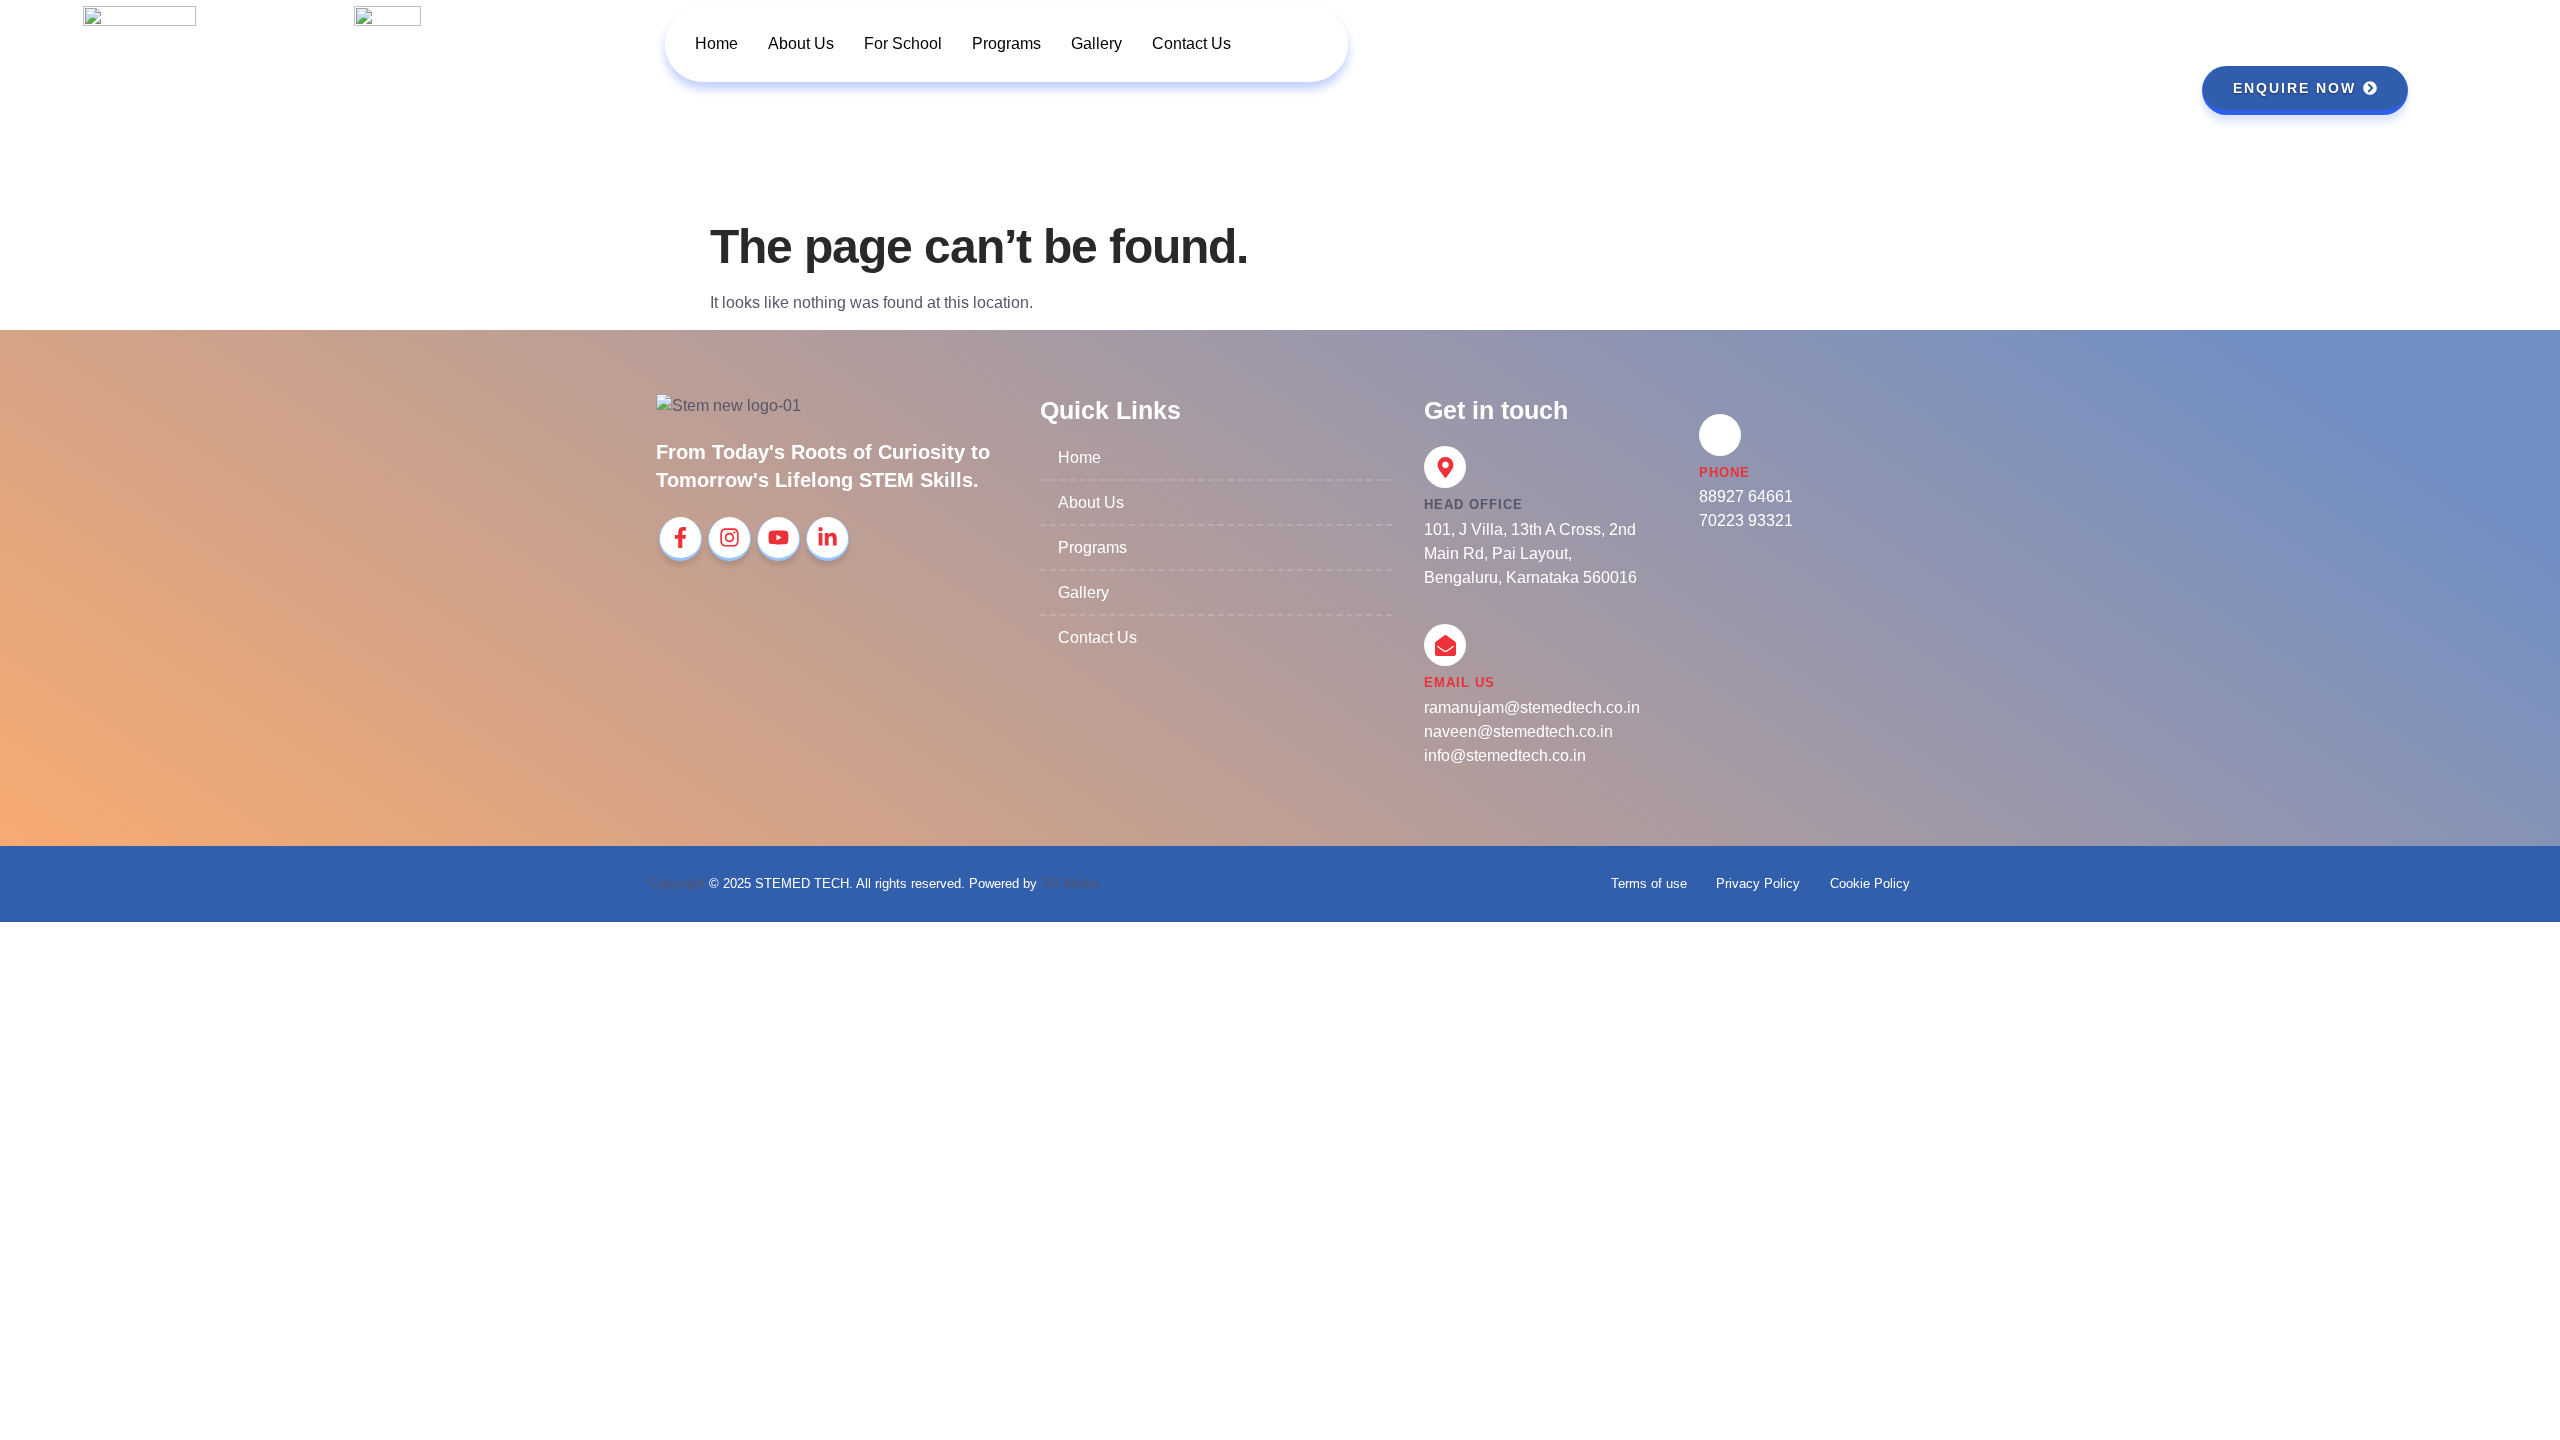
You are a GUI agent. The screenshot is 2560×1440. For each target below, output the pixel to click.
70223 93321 (1746, 520)
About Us (801, 43)
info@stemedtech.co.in (1505, 755)
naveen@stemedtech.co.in (1518, 731)
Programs (1006, 43)
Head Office (1473, 504)
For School (903, 43)
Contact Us (1191, 43)
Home (716, 43)
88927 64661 (1746, 496)
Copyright (677, 883)
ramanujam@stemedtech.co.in (1532, 707)
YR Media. (1071, 883)
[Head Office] (1445, 467)
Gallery (1096, 43)
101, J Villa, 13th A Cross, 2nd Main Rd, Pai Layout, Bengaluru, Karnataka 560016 (1530, 553)
